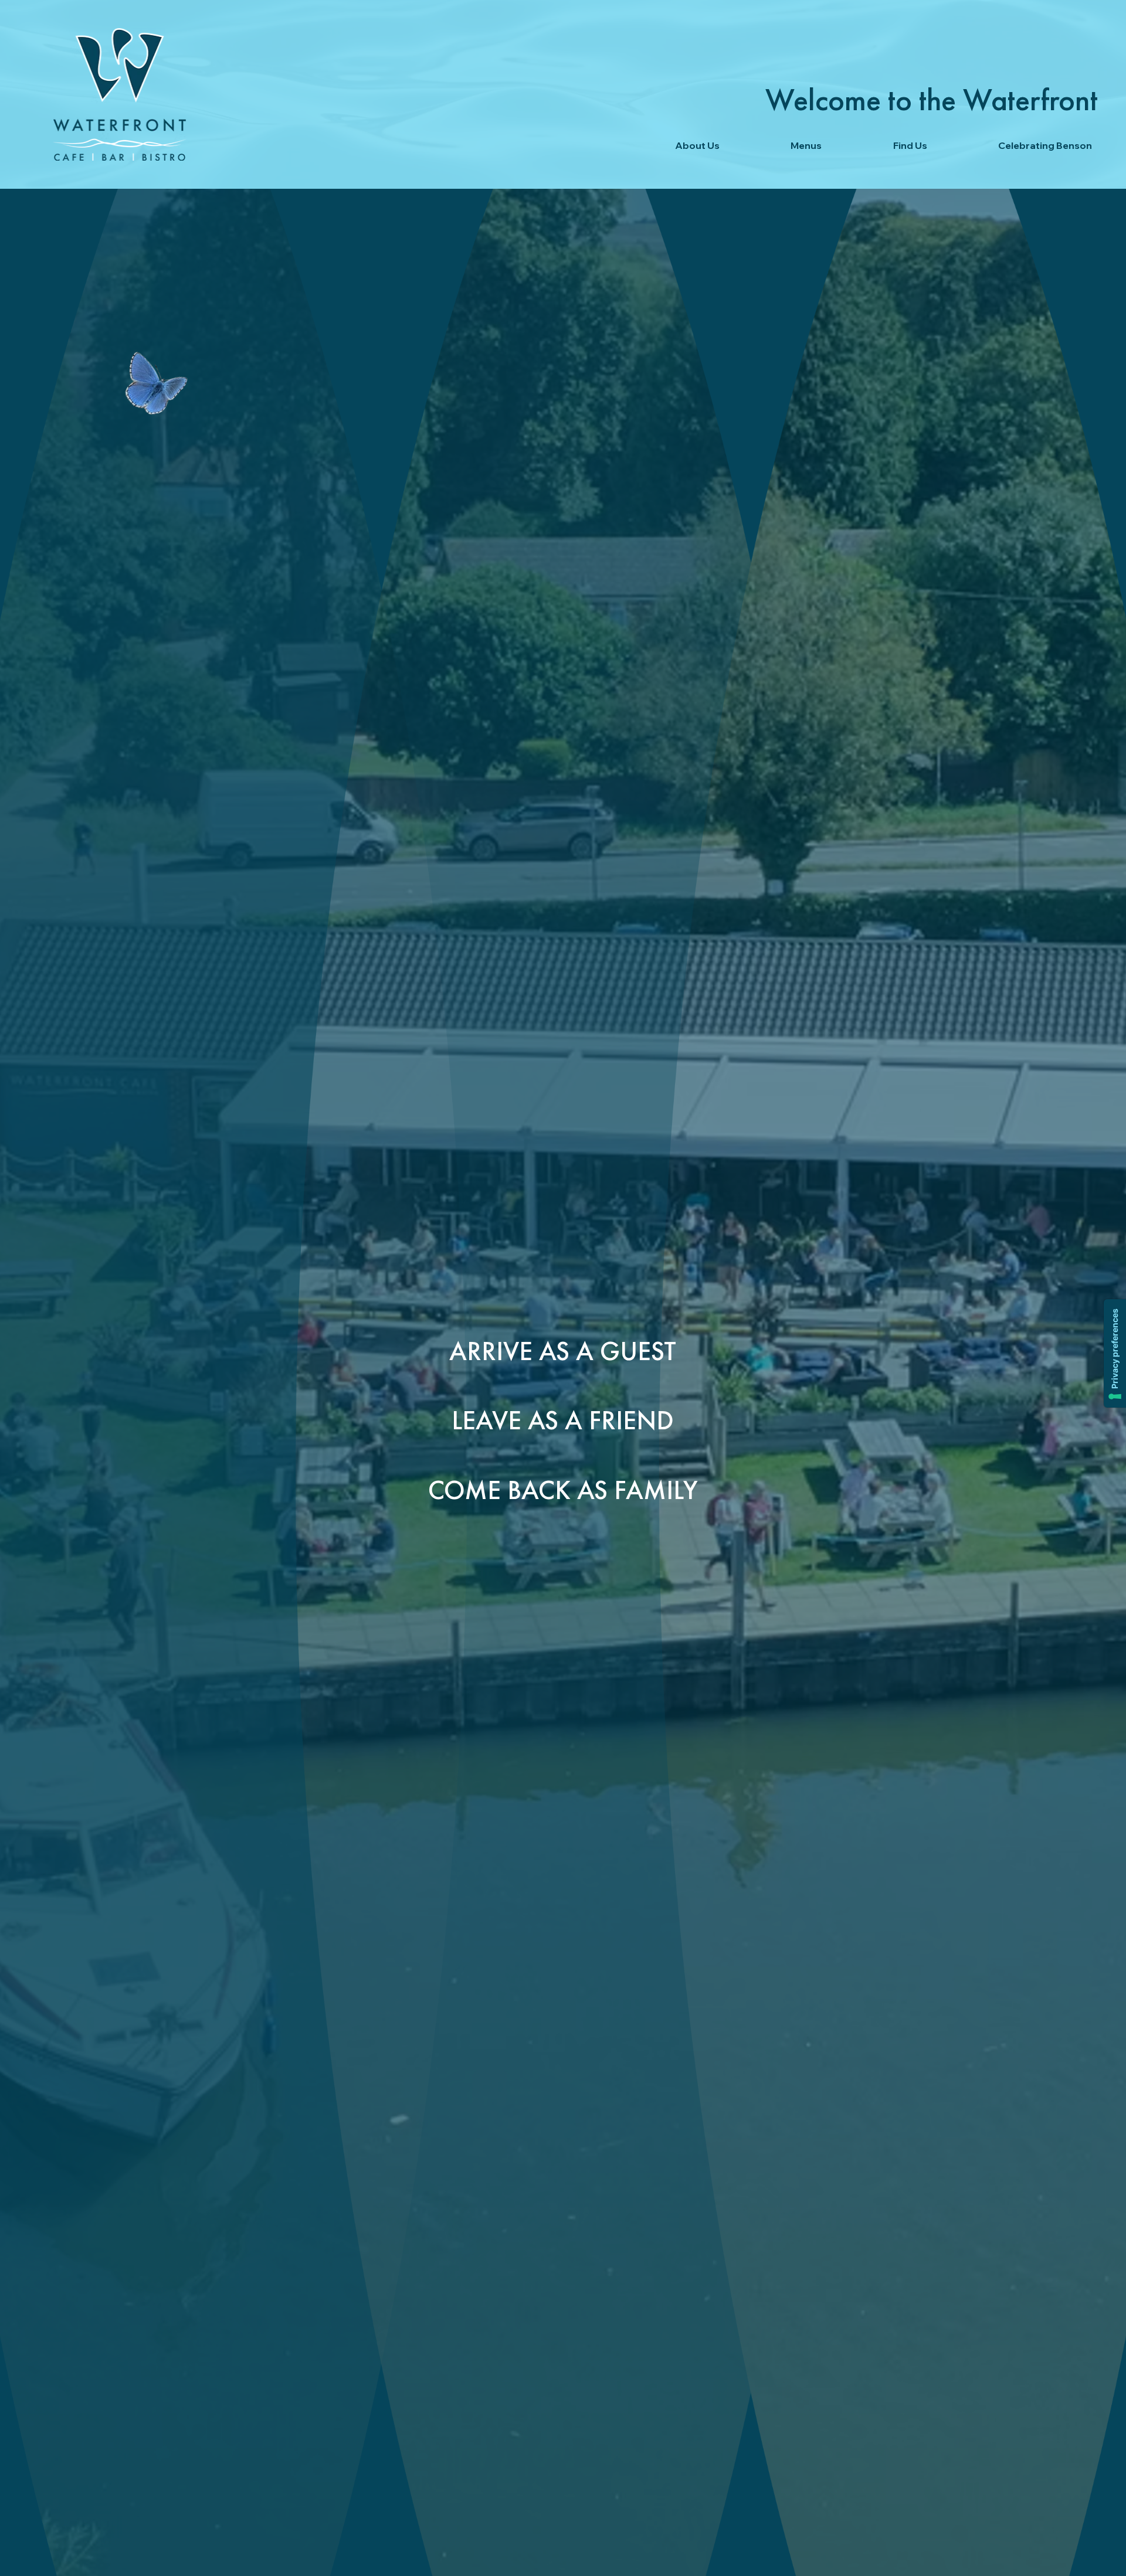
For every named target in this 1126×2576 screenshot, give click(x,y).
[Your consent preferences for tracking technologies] (1115, 1353)
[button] (669, 145)
